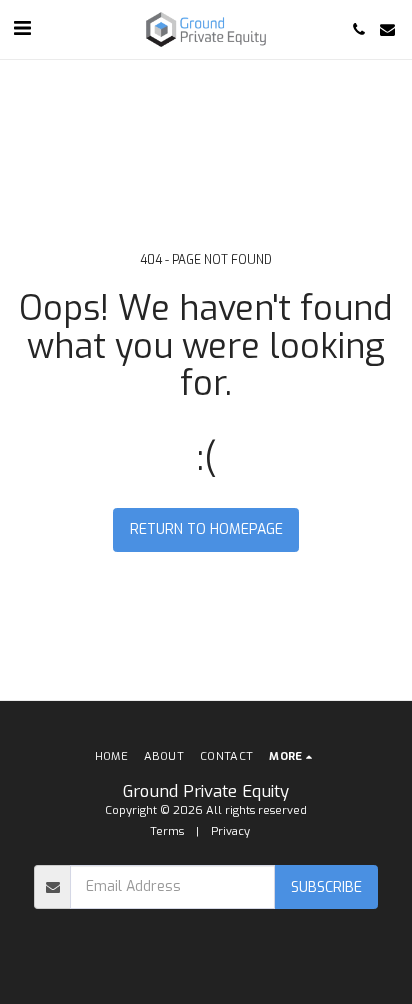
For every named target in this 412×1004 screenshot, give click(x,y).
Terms (167, 831)
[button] (22, 28)
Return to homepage (206, 529)
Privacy (230, 831)
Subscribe (326, 887)
